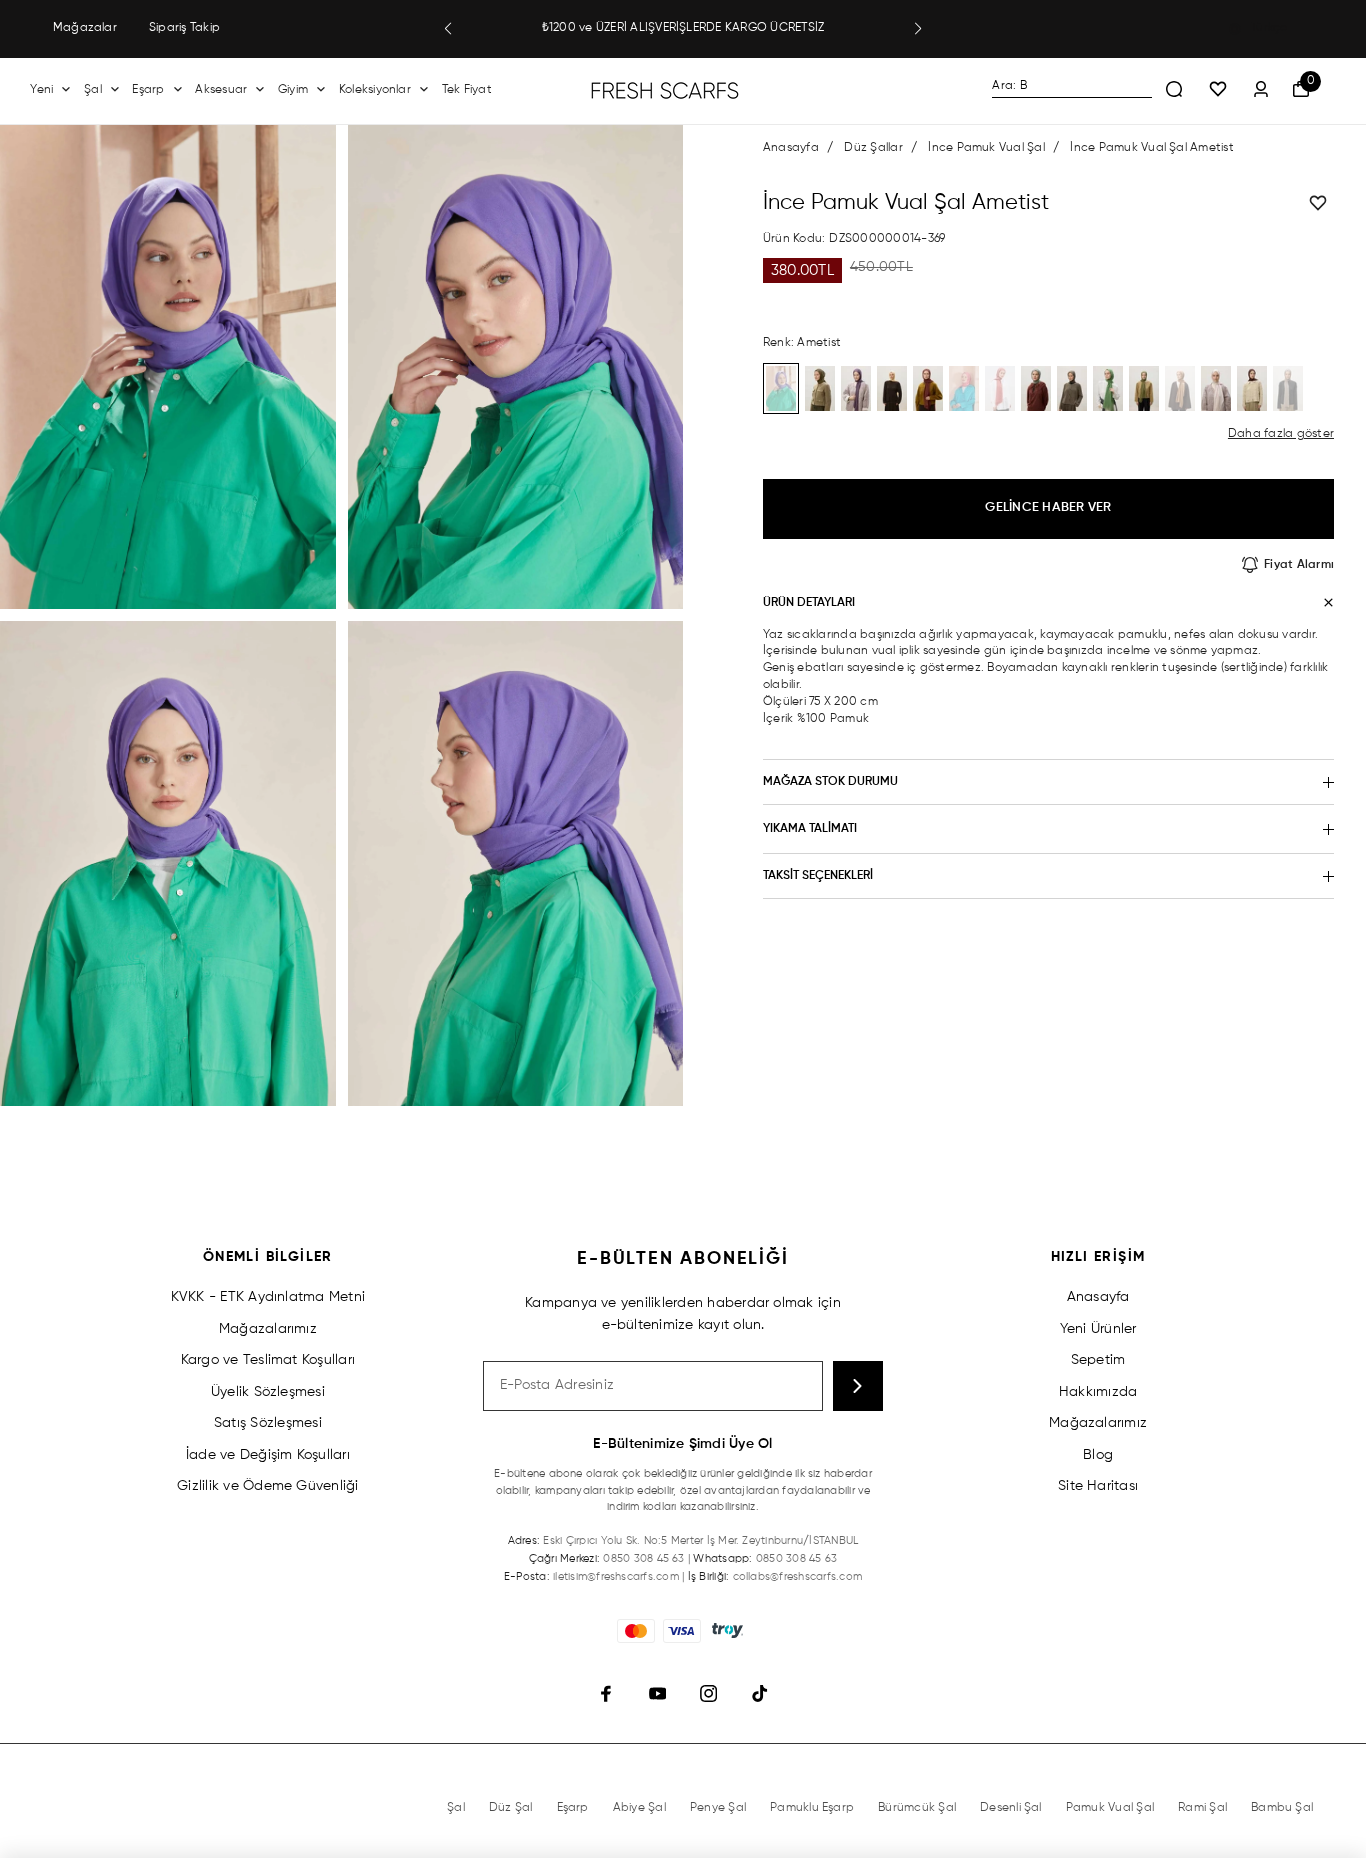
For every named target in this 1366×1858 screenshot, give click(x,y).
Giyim (293, 90)
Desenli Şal (1011, 1808)
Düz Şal (511, 1808)
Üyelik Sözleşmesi (268, 1392)
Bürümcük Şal (917, 1808)
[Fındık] (1180, 388)
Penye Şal (718, 1808)
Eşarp (148, 90)
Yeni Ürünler (1098, 1329)
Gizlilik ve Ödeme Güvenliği (267, 1486)
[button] (448, 29)
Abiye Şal (639, 1808)
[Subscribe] (858, 1386)
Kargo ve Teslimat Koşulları (268, 1360)
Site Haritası (1098, 1486)
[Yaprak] (1108, 388)
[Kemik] (892, 388)
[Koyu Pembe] (964, 388)
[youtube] (657, 1693)
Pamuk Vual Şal (1110, 1808)
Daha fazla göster (1281, 434)
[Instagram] (708, 1693)
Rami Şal (1202, 1808)
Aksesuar (221, 90)
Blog (1098, 1455)
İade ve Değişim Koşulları (268, 1455)
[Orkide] (856, 388)
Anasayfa (791, 148)
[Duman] (1072, 388)
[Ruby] (928, 388)
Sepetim (1098, 1360)
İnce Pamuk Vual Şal (986, 148)
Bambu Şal (1282, 1808)
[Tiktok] (759, 1693)
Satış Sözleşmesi (268, 1423)
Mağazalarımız (268, 1329)
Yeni (41, 90)
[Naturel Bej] (1288, 388)
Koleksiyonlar (375, 90)
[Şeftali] (1000, 388)
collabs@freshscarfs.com (798, 1576)
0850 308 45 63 (643, 1558)
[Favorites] (1218, 90)
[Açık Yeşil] (1144, 388)
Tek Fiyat (467, 90)
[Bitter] (1252, 388)
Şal (93, 90)
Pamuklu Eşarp (812, 1808)
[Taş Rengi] (1216, 388)
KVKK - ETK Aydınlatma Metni (268, 1297)
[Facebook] (606, 1693)
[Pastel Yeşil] (1036, 388)
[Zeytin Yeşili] (820, 388)
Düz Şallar (873, 148)
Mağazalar (85, 28)
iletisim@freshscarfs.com (616, 1576)
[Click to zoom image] (168, 367)
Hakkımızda (1098, 1392)
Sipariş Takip (184, 28)
